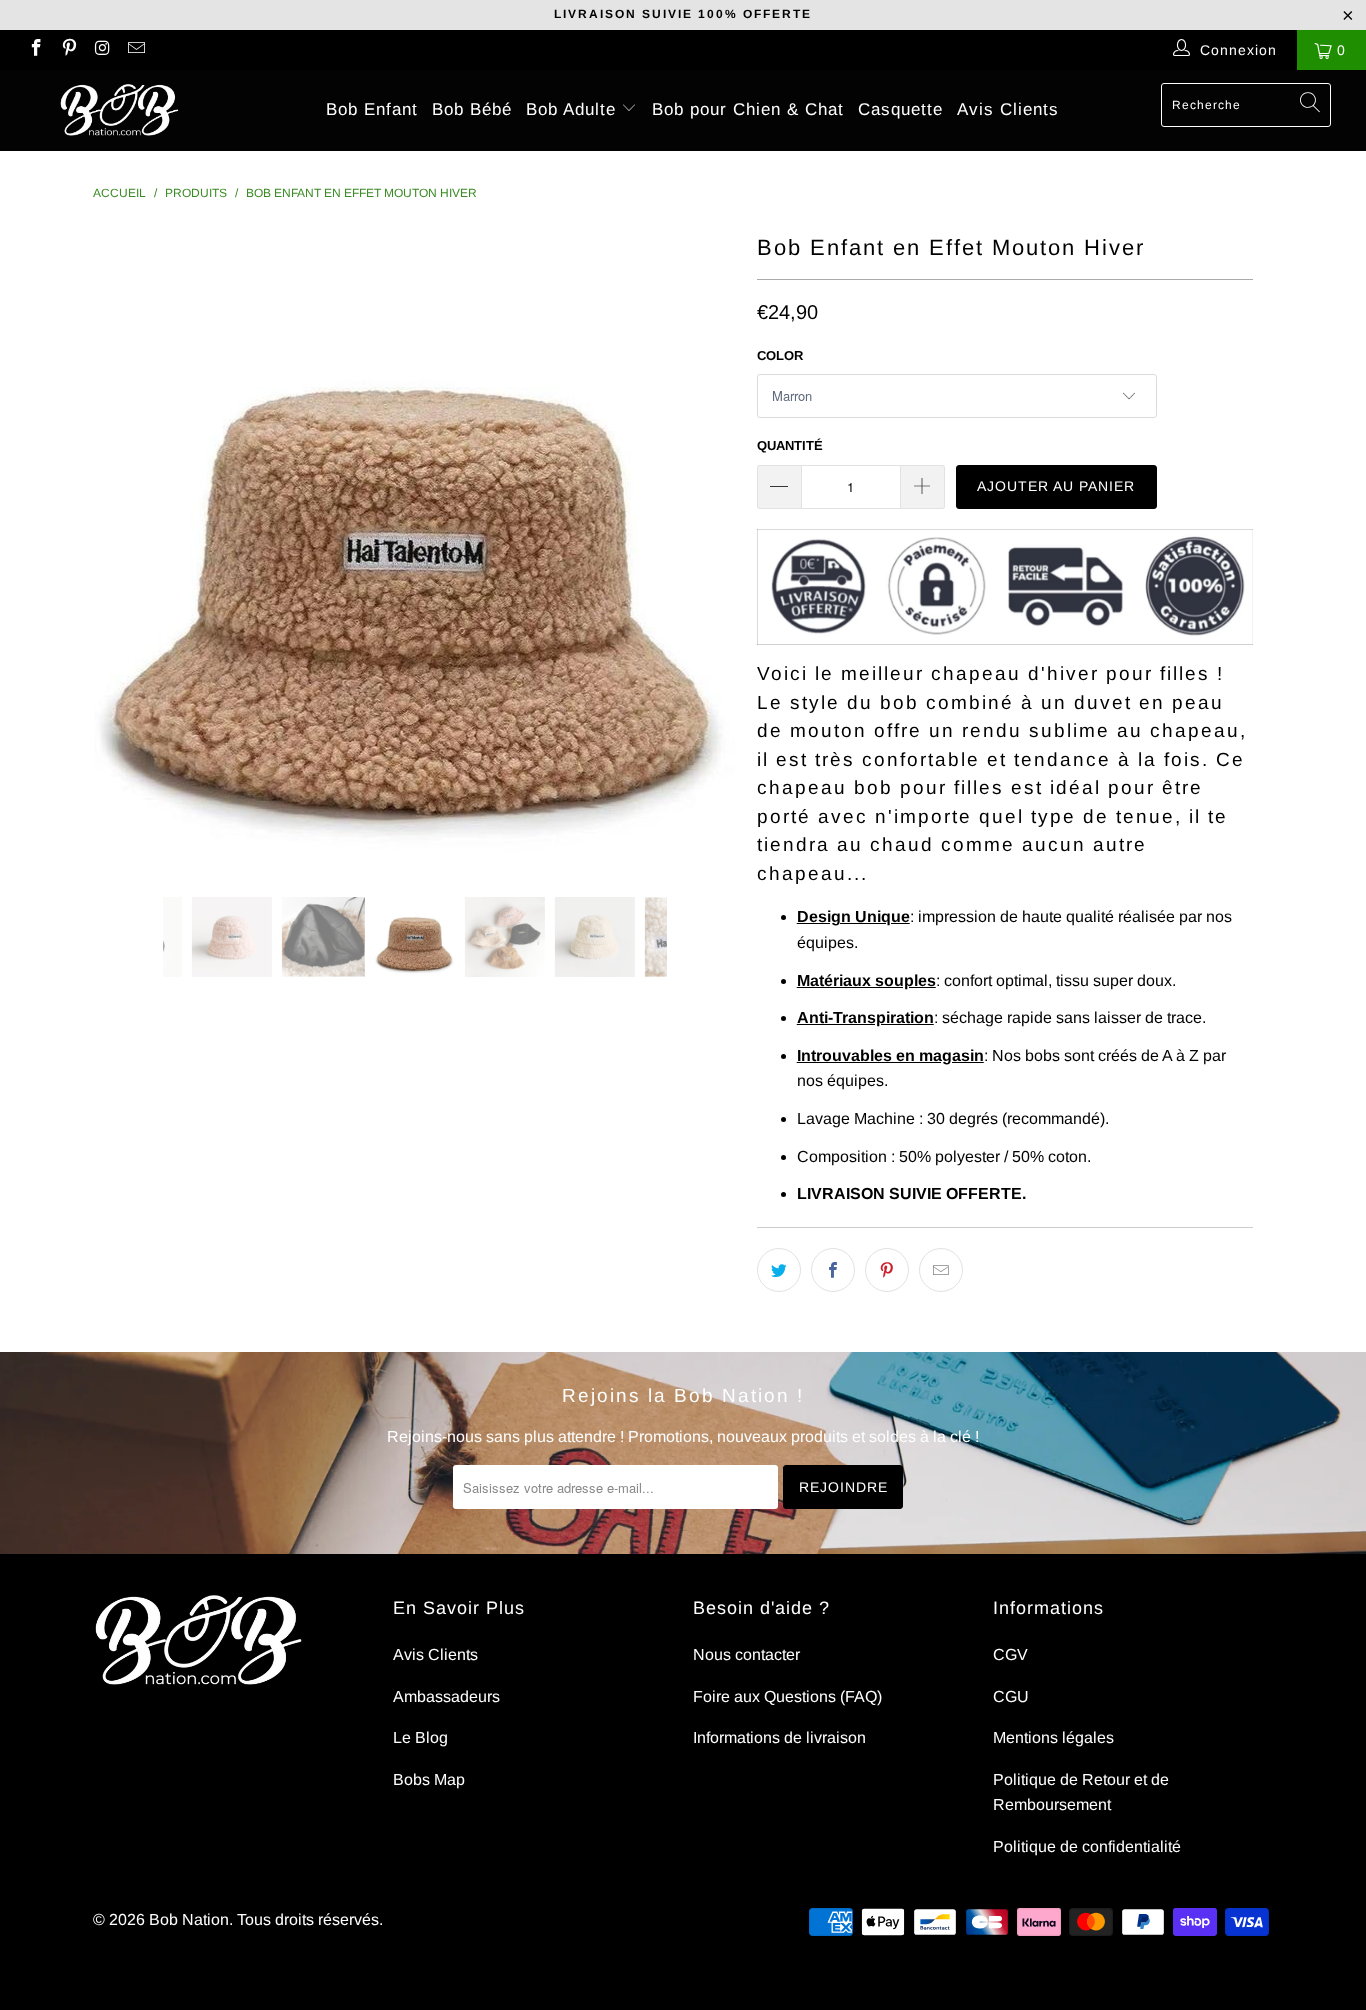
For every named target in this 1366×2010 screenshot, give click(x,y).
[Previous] (127, 547)
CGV (1010, 1654)
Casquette (900, 109)
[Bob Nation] (119, 110)
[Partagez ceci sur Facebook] (833, 1270)
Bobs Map (429, 1779)
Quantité (790, 445)
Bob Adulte (574, 109)
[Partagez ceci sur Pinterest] (887, 1270)
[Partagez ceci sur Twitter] (779, 1270)
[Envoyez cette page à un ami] (941, 1270)
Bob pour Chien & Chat (748, 109)
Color (780, 355)
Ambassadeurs (446, 1696)
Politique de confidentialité (1087, 1846)
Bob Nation (189, 1919)
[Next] (702, 547)
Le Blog (420, 1737)
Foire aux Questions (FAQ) (787, 1696)
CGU (1011, 1696)
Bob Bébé (472, 109)
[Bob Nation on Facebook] (35, 50)
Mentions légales (1053, 1737)
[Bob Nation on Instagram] (102, 50)
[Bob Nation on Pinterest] (69, 50)
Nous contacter (746, 1654)
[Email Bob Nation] (136, 50)
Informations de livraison (779, 1737)
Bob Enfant (372, 109)
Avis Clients (1008, 109)
